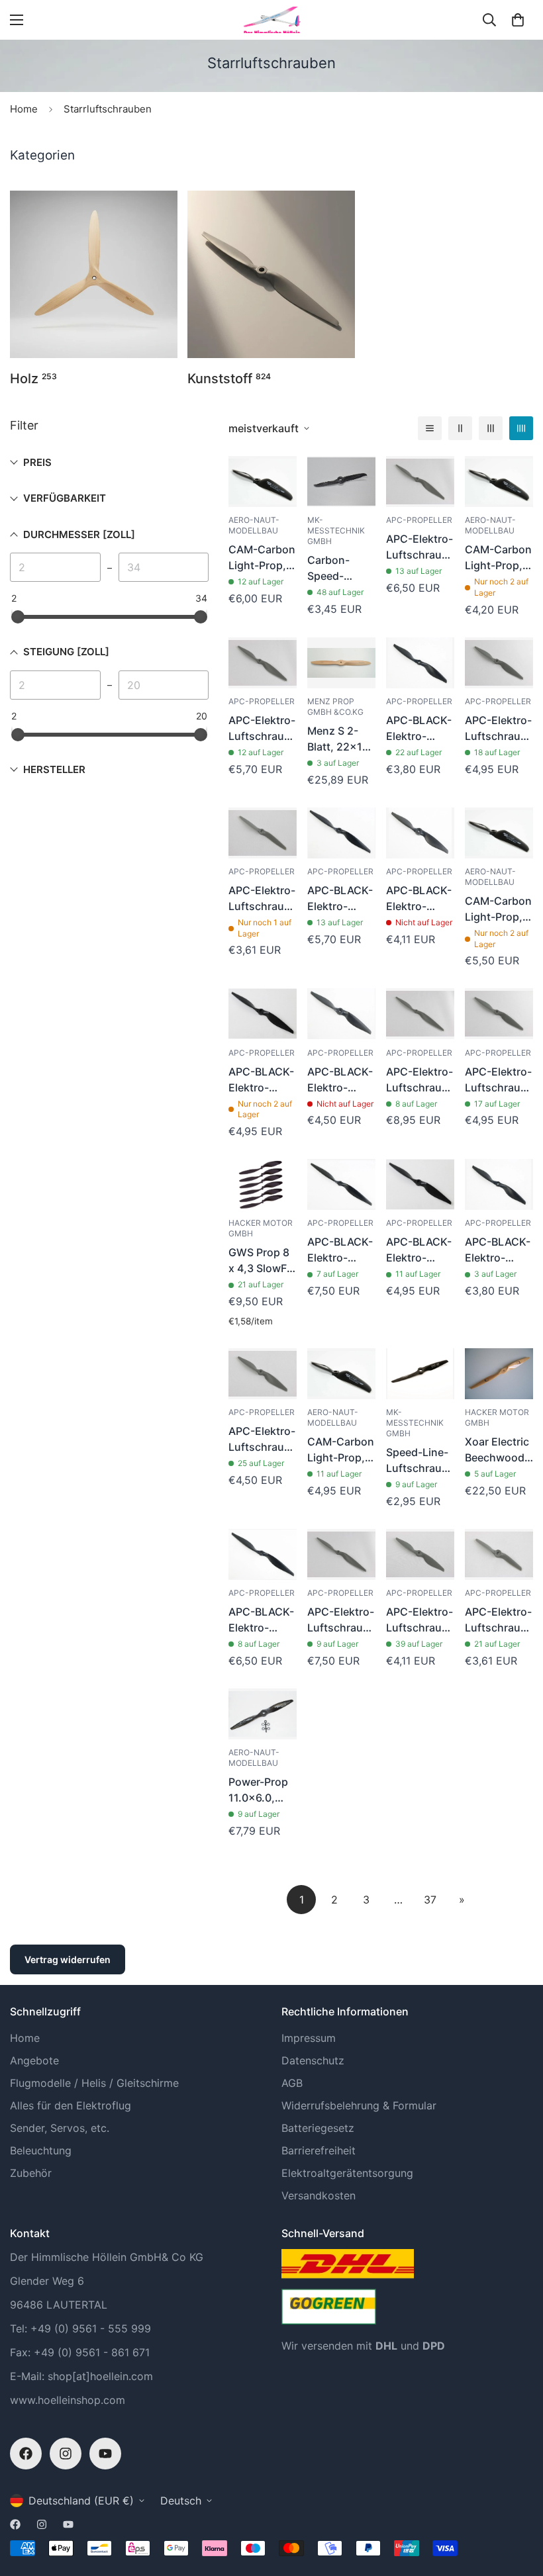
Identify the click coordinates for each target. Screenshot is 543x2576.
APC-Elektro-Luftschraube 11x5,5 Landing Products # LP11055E (263, 729)
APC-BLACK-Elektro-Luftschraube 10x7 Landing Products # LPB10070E (420, 1250)
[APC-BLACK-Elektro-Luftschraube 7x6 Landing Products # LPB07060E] (420, 663)
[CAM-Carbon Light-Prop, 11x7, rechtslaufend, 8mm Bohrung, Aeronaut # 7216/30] (499, 833)
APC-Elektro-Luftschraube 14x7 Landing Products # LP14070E (420, 1080)
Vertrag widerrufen (68, 1959)
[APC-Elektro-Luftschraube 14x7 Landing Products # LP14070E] (420, 1014)
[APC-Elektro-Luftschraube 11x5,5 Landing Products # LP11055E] (263, 663)
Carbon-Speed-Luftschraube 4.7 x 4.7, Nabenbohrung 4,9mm (341, 569)
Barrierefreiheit (319, 2150)
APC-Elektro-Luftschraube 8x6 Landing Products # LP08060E (420, 1620)
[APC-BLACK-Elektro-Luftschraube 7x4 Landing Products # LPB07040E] (499, 1184)
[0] (518, 20)
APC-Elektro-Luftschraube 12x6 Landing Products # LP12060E (420, 547)
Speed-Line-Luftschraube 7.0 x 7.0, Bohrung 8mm (420, 1461)
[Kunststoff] (271, 274)
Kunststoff (229, 379)
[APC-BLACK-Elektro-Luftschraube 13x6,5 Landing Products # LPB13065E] (341, 1184)
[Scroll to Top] (517, 2504)
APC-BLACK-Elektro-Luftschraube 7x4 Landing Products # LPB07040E (499, 1250)
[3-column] (491, 428)
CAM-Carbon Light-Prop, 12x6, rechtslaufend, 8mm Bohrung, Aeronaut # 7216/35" (263, 558)
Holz (33, 379)
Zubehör (31, 2173)
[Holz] (94, 274)
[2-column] (460, 428)
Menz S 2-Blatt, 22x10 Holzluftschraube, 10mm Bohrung (341, 739)
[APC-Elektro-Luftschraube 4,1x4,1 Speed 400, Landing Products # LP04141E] (499, 1554)
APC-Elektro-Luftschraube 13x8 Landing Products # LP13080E (341, 1620)
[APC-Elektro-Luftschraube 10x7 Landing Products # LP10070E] (499, 663)
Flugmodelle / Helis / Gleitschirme (94, 2083)
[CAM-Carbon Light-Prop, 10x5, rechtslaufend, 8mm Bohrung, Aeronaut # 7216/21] (341, 1374)
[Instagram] (66, 2454)
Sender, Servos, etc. (60, 2128)
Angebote (34, 2060)
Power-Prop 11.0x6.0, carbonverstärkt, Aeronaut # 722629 (263, 1790)
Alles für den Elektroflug (71, 2105)
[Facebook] (26, 2454)
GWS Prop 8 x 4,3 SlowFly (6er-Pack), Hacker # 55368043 (262, 1261)
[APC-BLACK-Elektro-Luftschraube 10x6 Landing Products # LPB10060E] (263, 1014)
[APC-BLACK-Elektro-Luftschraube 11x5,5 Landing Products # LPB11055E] (341, 833)
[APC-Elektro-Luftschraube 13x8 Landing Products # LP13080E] (341, 1554)
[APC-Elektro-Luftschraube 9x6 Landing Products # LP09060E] (263, 1374)
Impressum (309, 2038)
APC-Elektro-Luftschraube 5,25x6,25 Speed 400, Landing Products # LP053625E (263, 899)
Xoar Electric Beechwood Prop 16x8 (497, 1450)
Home (24, 109)
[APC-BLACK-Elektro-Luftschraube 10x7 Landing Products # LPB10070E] (420, 1184)
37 (430, 1900)
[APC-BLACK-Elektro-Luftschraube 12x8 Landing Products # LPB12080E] (263, 1554)
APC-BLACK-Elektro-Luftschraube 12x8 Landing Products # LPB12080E (263, 1620)
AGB (292, 2083)
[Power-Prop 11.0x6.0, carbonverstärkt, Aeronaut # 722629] (263, 1714)
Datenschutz (313, 2060)
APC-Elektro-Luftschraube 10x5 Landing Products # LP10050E (499, 1080)
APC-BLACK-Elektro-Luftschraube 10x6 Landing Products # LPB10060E (263, 1080)
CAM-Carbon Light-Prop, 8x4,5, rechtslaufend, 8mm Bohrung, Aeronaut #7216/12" (499, 558)
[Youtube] (105, 2454)
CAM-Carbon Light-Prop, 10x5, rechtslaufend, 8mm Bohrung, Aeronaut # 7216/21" (341, 1450)
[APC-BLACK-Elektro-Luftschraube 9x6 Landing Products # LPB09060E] (341, 1014)
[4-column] (521, 428)
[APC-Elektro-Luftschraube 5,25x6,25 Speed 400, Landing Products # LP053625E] (263, 833)
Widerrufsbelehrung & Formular (359, 2105)
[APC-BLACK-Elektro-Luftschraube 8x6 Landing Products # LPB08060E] (420, 833)
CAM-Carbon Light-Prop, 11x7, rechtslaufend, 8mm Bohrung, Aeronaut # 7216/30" (499, 909)
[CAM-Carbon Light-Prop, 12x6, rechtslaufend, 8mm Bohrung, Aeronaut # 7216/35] (263, 482)
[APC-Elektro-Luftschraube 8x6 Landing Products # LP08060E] (420, 1554)
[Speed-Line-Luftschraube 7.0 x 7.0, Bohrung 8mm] (420, 1374)
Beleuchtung (41, 2150)
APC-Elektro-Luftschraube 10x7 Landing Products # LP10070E (499, 729)
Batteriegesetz (318, 2128)
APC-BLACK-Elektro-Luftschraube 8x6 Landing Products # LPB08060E (420, 899)
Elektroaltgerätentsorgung (347, 2173)
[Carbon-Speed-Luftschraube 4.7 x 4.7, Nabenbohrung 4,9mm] (341, 482)
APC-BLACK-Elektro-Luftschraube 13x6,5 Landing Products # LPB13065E (341, 1250)
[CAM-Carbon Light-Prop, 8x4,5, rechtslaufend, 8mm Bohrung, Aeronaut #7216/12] (499, 482)
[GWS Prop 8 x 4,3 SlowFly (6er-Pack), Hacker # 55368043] (263, 1184)
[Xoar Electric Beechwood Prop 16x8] (499, 1374)
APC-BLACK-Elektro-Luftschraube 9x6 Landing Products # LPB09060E (341, 1080)
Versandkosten (319, 2195)
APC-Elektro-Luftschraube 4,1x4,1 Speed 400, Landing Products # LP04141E (499, 1620)
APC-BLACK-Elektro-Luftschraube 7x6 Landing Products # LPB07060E (420, 729)
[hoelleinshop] (271, 20)
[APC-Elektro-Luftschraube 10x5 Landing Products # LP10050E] (499, 1014)
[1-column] (430, 428)
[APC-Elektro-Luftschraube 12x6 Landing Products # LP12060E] (420, 482)
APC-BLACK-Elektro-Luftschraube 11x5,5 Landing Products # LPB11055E (341, 899)
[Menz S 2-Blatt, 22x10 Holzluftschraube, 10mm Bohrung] (341, 663)
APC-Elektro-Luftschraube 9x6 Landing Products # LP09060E (263, 1440)
